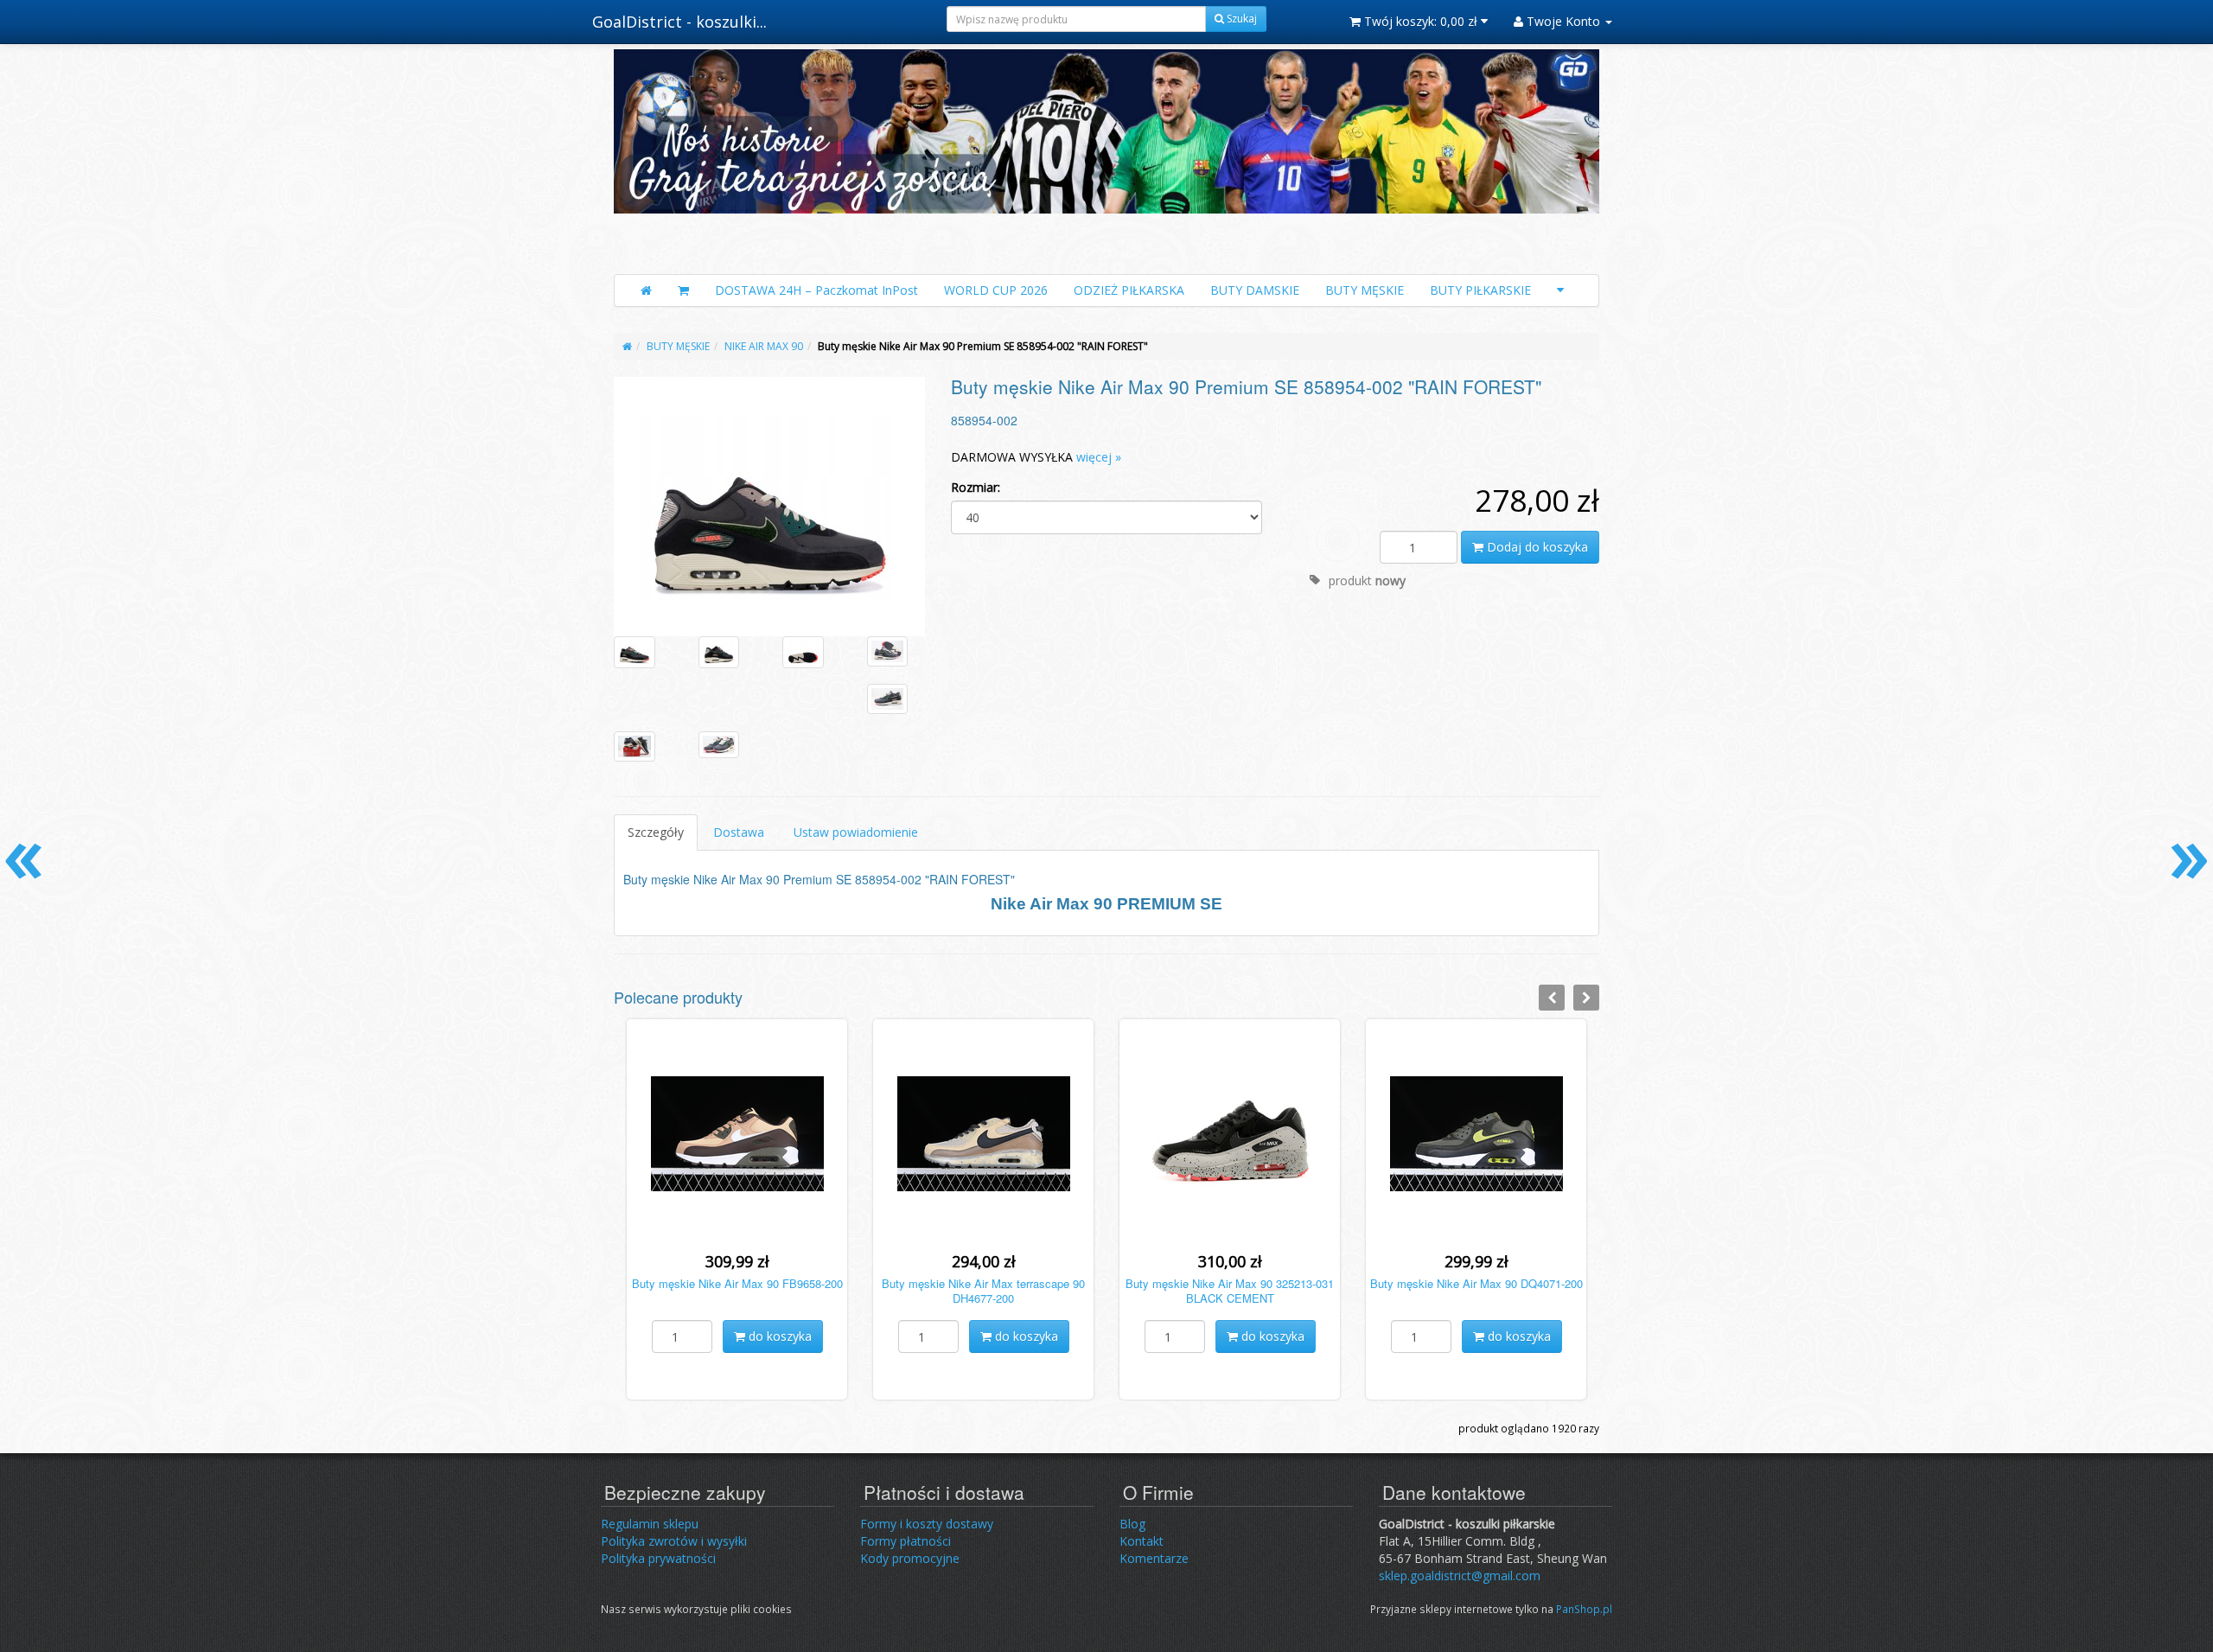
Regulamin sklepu (650, 1524)
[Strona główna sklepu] (646, 290)
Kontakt (1142, 1541)
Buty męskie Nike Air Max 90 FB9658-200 (737, 1283)
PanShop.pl (1584, 1609)
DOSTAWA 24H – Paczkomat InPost (816, 290)
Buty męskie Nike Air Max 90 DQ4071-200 (1476, 1283)
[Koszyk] (683, 290)
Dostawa (739, 832)
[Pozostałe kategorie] (1560, 290)
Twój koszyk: (1419, 21)
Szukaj (1240, 19)
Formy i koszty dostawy (927, 1524)
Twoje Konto (1563, 21)
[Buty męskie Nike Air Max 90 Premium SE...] (769, 506)
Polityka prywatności (658, 1558)
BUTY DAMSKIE (1255, 290)
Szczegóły (656, 832)
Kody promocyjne (910, 1558)
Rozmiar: (976, 487)
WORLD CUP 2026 (996, 290)
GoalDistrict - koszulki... (679, 22)
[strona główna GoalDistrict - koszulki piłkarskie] (1106, 157)
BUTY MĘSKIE (1365, 290)
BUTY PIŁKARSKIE (1480, 290)
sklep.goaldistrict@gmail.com (1460, 1575)
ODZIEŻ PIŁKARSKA (1129, 290)
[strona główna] (627, 346)
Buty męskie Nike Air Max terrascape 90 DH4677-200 (983, 1291)
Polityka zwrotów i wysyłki (674, 1541)
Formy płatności (906, 1541)
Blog (1132, 1524)
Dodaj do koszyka (1536, 547)
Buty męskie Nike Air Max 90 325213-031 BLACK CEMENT (1230, 1291)
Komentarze (1154, 1558)
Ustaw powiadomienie (856, 832)
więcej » (1099, 457)
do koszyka (778, 1336)
